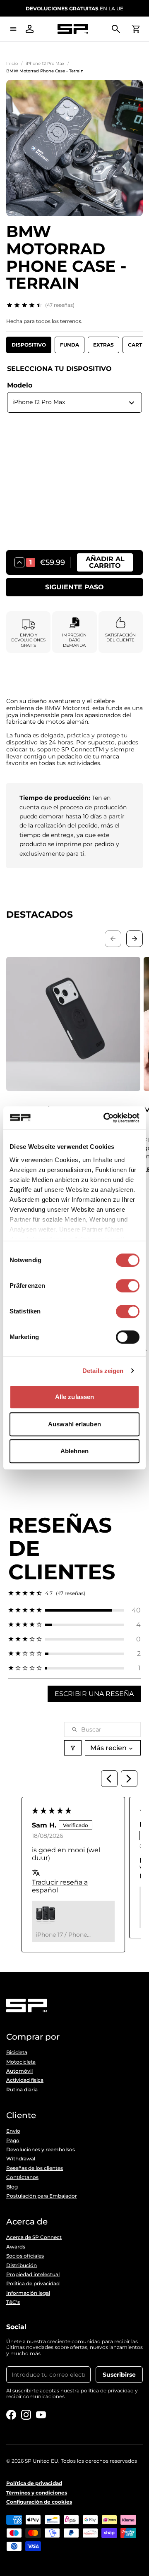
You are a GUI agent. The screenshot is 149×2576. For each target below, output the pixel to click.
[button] (74, 1610)
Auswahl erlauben (74, 1424)
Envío (13, 2131)
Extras (103, 345)
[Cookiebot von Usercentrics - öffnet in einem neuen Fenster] (105, 1118)
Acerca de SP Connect (34, 2237)
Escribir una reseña (94, 1694)
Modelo (20, 385)
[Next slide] (135, 939)
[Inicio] (73, 29)
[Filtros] (73, 1748)
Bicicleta (17, 2052)
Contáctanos (22, 2177)
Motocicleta (21, 2062)
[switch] (128, 1286)
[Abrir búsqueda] (116, 29)
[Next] (129, 1779)
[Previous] (109, 1779)
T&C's (13, 2302)
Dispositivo (29, 345)
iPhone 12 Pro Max (45, 63)
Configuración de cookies (39, 2502)
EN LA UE (74, 8)
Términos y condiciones (37, 2493)
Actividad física (25, 2080)
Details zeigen (103, 1371)
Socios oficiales (25, 2256)
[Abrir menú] (13, 29)
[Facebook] (11, 2415)
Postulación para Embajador (42, 2196)
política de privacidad (107, 2391)
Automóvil (19, 2071)
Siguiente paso (74, 587)
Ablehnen (74, 1451)
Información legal (28, 2293)
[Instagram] (26, 2415)
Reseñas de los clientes (35, 2168)
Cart (135, 345)
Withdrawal (21, 2159)
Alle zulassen (74, 1397)
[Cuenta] (30, 29)
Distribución (22, 2265)
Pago (13, 2141)
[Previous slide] (113, 939)
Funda (70, 345)
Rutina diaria (22, 2090)
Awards (16, 2247)
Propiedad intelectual (33, 2275)
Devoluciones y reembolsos (41, 2150)
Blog (12, 2187)
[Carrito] (136, 29)
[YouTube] (41, 2415)
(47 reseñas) (60, 305)
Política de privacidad (33, 2284)
